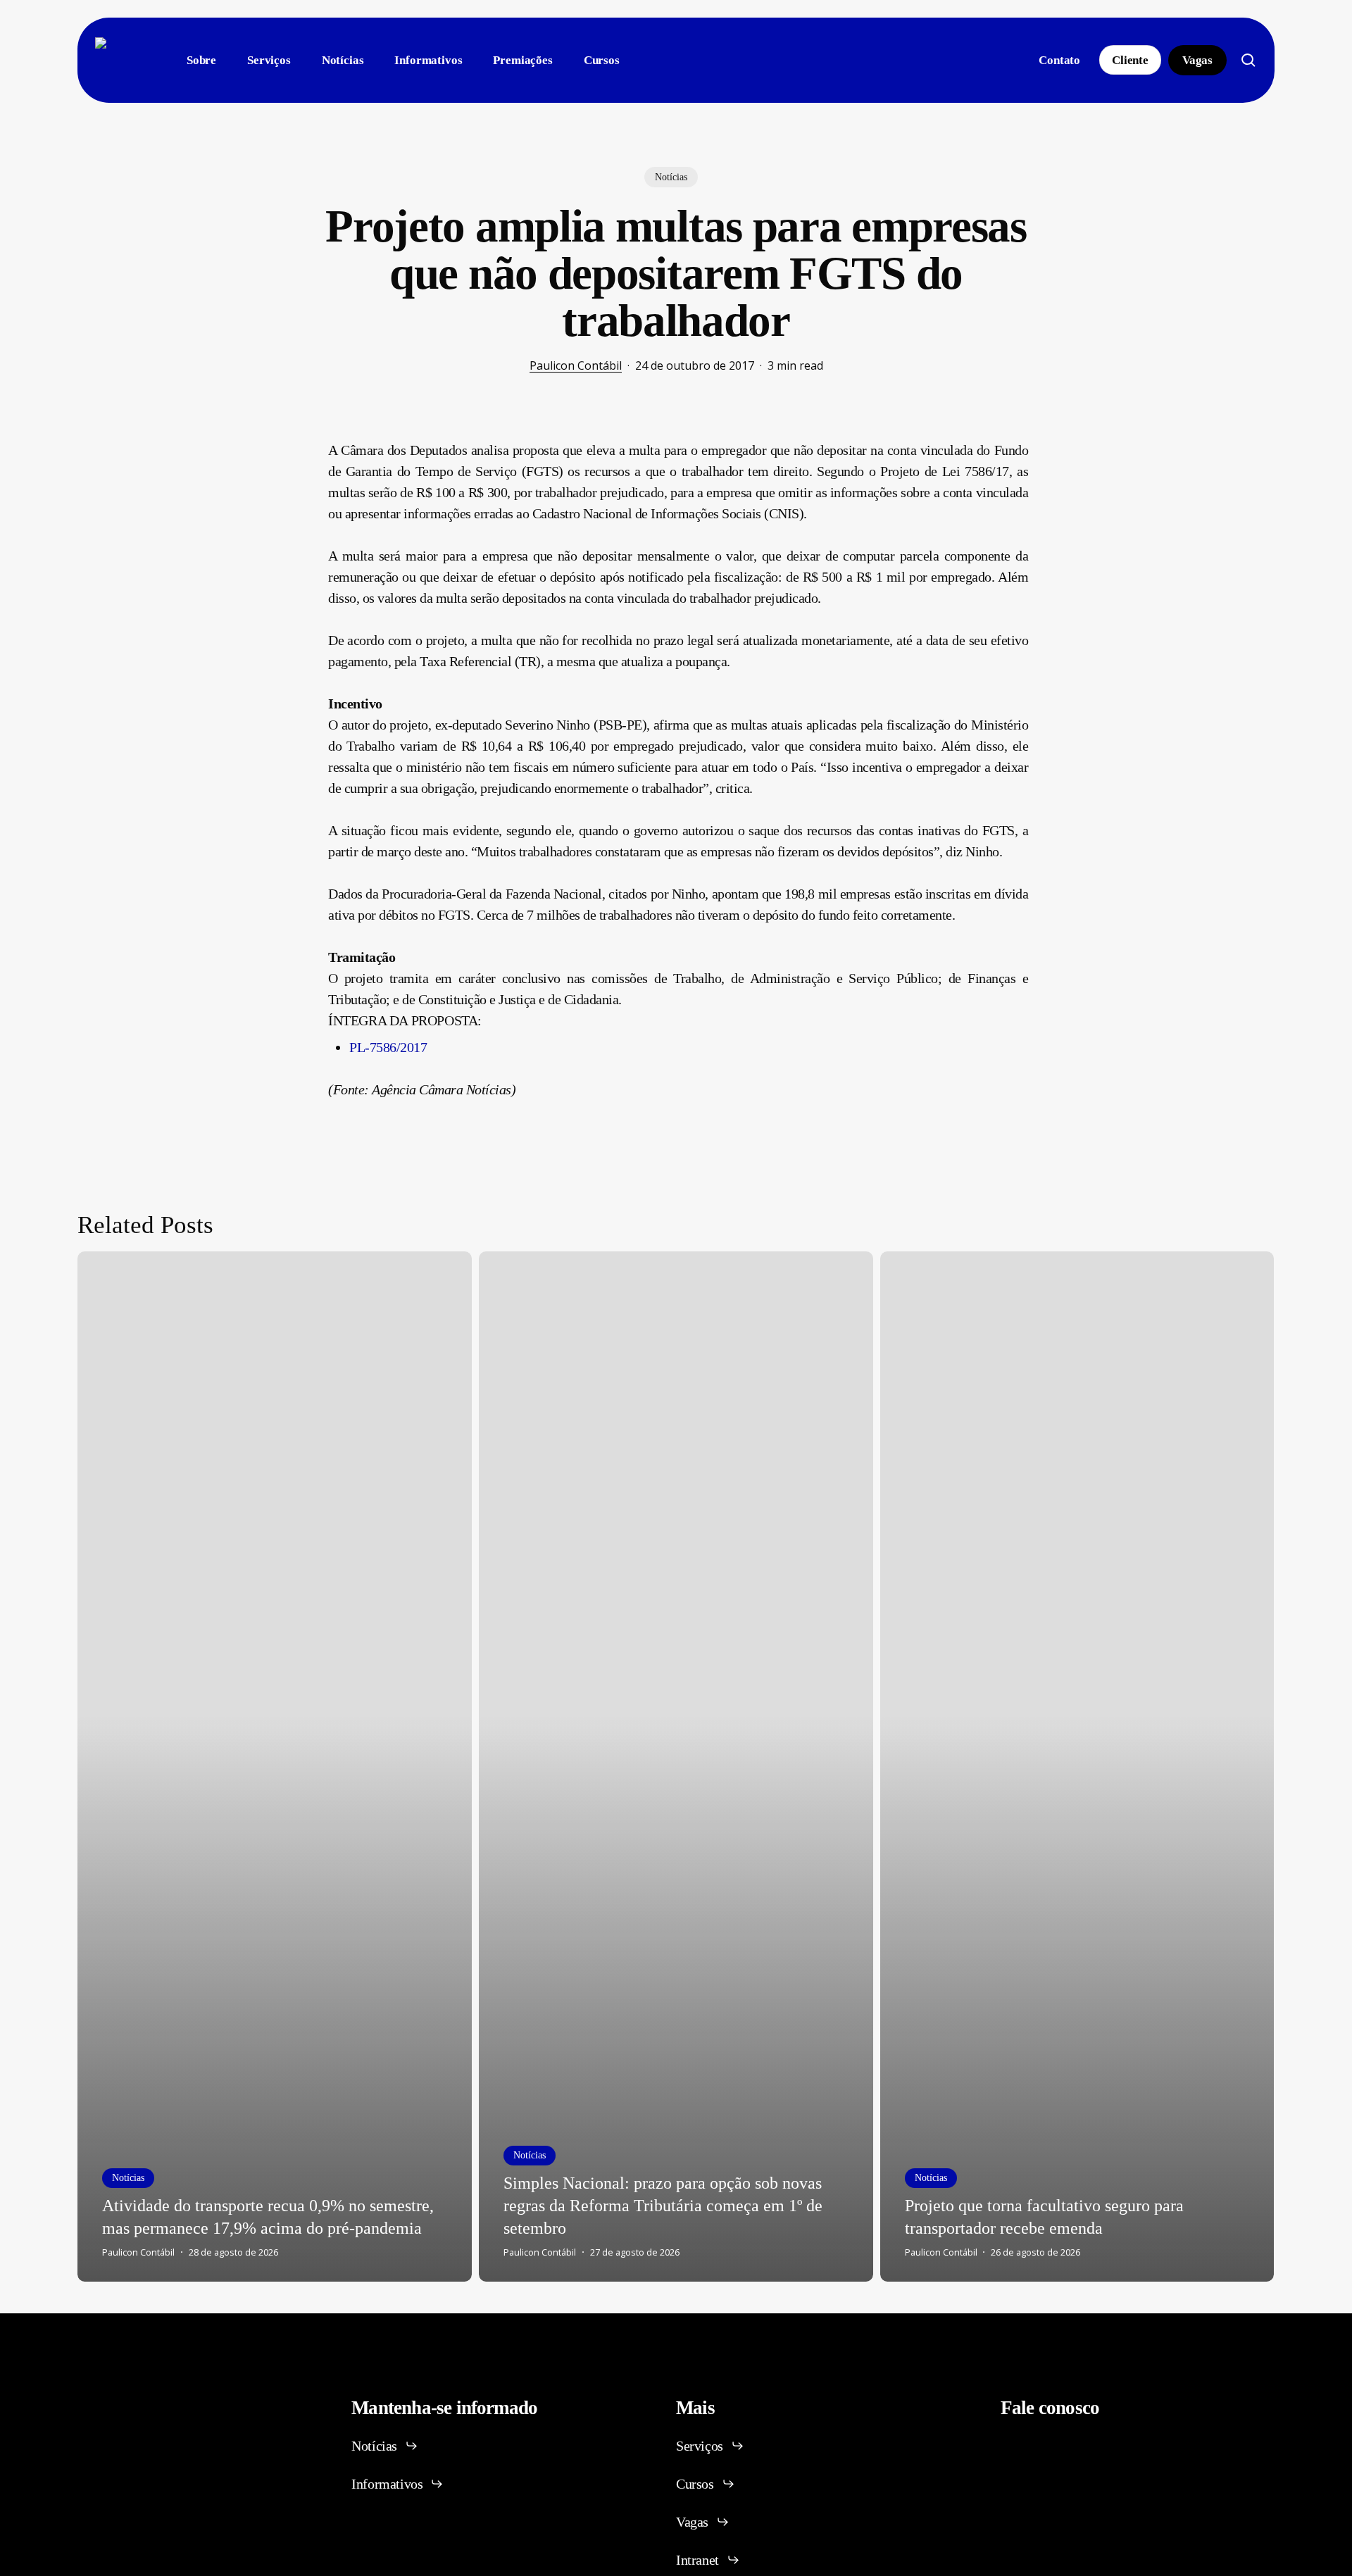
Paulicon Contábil (576, 365)
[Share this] (284, 456)
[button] (385, 2446)
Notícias (671, 177)
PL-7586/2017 (388, 1047)
